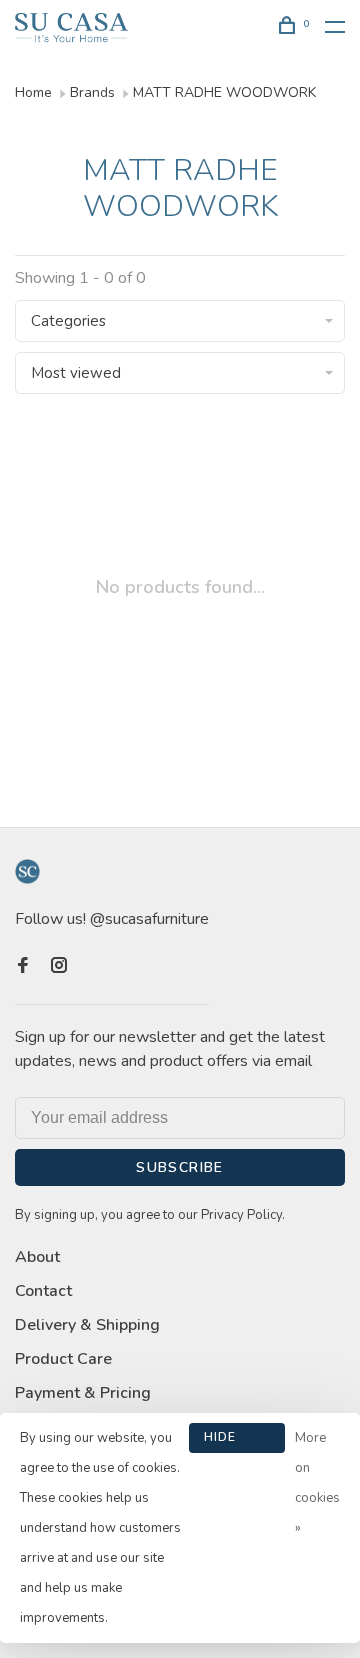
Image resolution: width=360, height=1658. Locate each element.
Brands (92, 92)
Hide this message (237, 1441)
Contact (43, 1291)
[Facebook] (23, 967)
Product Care (63, 1359)
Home (33, 92)
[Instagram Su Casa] (59, 967)
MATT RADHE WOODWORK (224, 92)
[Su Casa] (27, 871)
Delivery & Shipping (87, 1325)
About (37, 1257)
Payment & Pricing (83, 1393)
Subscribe (180, 1167)
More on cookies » (317, 1483)
